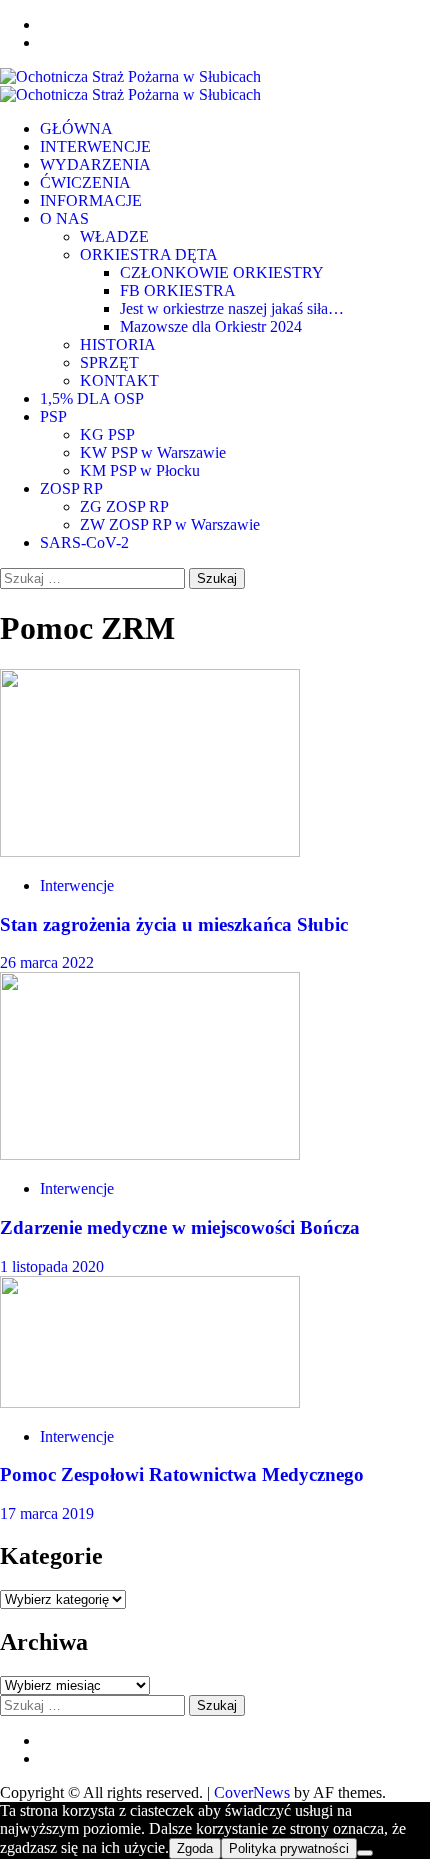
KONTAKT (119, 380)
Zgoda (195, 1848)
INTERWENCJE (95, 146)
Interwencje (77, 885)
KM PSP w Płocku (140, 470)
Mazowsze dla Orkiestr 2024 (211, 326)
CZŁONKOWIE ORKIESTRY (222, 272)
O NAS (64, 218)
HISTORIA (118, 344)
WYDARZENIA (95, 164)
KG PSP (107, 434)
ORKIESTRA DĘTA (149, 254)
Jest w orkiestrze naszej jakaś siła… (232, 308)
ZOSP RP (71, 488)
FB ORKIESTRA (178, 290)
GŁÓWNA (76, 128)
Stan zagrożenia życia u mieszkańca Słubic (174, 924)
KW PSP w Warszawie (153, 452)
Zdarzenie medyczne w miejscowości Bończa (180, 1227)
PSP (53, 416)
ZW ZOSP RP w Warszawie (170, 524)
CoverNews (252, 1792)
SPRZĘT (109, 362)
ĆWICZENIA (85, 182)
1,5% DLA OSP (92, 398)
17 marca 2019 (47, 1513)
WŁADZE (114, 236)
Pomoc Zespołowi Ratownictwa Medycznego (182, 1474)
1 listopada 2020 (52, 1266)
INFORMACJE (91, 200)
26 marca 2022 (47, 962)
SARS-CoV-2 (84, 542)
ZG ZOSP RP (124, 506)
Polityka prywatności (289, 1848)
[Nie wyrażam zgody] (365, 1853)
